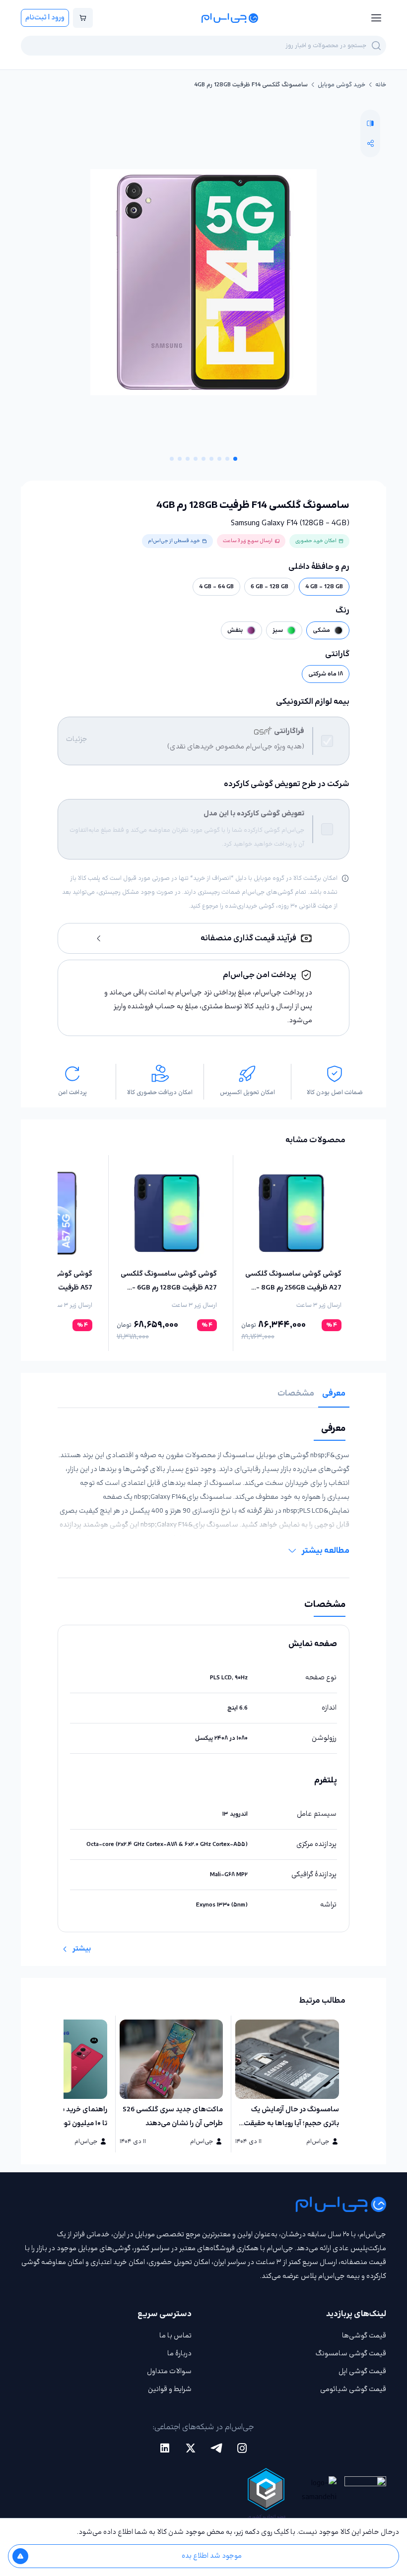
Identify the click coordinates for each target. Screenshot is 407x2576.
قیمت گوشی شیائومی (353, 2389)
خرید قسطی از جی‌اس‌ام (174, 541)
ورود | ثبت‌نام (45, 18)
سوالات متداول (169, 2371)
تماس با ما (175, 2336)
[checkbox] (327, 741)
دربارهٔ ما (179, 2354)
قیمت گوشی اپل (362, 2371)
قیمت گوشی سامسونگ (351, 2354)
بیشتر (82, 1949)
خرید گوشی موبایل (341, 85)
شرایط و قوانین (170, 2389)
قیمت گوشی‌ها (364, 2336)
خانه (381, 85)
